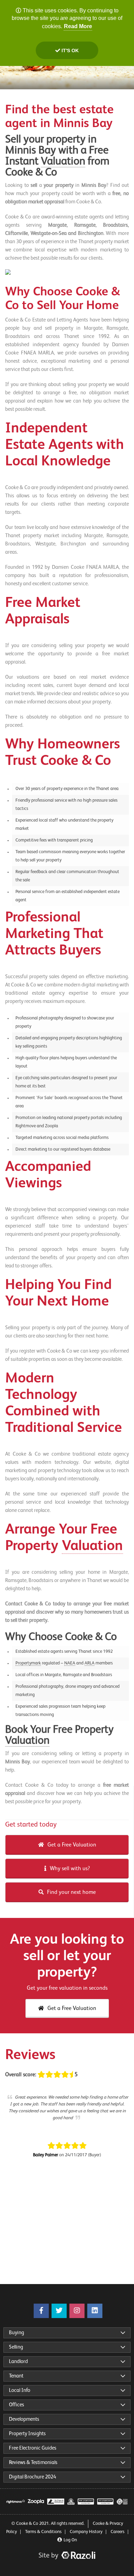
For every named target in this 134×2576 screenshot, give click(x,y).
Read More (78, 26)
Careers (118, 2532)
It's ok (69, 50)
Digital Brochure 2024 (32, 2477)
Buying (16, 2333)
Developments (24, 2419)
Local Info (20, 2390)
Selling (16, 2347)
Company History (86, 2532)
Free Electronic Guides (33, 2448)
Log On (70, 2540)
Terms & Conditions (43, 2532)
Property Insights (27, 2434)
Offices (16, 2405)
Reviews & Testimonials (33, 2462)
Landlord (18, 2362)
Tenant (16, 2376)
